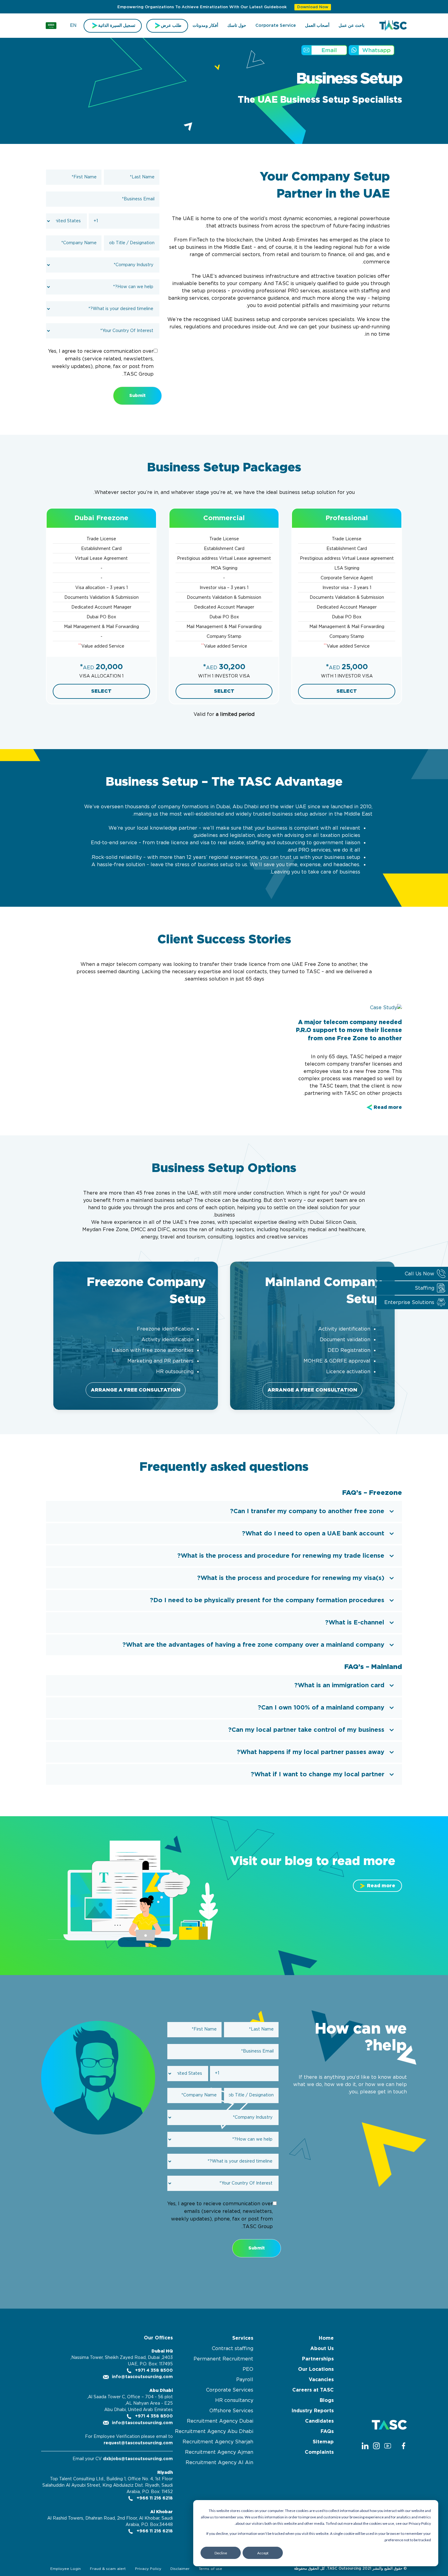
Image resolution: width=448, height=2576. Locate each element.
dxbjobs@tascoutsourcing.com (138, 2459)
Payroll (245, 2380)
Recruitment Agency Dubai (220, 2421)
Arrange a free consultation (312, 1390)
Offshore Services (231, 2411)
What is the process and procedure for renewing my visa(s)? (291, 1578)
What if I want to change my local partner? (318, 1774)
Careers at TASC (313, 2390)
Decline (221, 2553)
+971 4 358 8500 (153, 2371)
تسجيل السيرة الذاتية (117, 26)
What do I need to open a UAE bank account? (313, 1534)
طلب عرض (171, 26)
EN (73, 26)
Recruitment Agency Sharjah (218, 2442)
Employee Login (66, 2569)
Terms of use (210, 2569)
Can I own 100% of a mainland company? (321, 1708)
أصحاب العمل (317, 26)
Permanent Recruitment (223, 2359)
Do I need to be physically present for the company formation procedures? (267, 1600)
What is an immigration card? (339, 1685)
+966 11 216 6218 (154, 2498)
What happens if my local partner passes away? (311, 1752)
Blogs (327, 2400)
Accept (263, 2553)
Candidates (319, 2421)
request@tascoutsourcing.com (138, 2443)
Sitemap (323, 2442)
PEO (248, 2369)
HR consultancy (234, 2400)
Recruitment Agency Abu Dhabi (214, 2431)
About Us (322, 2349)
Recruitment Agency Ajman (219, 2452)
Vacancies (321, 2380)
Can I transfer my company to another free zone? (307, 1511)
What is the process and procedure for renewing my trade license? (281, 1556)
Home (326, 2338)
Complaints (319, 2452)
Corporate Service (276, 26)
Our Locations (316, 2369)
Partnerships (318, 2359)
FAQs (327, 2431)
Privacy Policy (148, 2569)
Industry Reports (313, 2411)
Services (243, 2338)
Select (347, 691)
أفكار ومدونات (205, 26)
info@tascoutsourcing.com (142, 2377)
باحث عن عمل (352, 26)
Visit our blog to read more (313, 1861)
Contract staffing (233, 2349)
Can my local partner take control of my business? (306, 1730)
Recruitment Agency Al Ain (219, 2463)
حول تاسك (237, 26)
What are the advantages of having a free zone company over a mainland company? (253, 1645)
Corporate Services (230, 2390)
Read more (388, 1107)
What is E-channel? (355, 1623)
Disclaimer (180, 2569)
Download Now (313, 7)
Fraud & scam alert (108, 2569)
